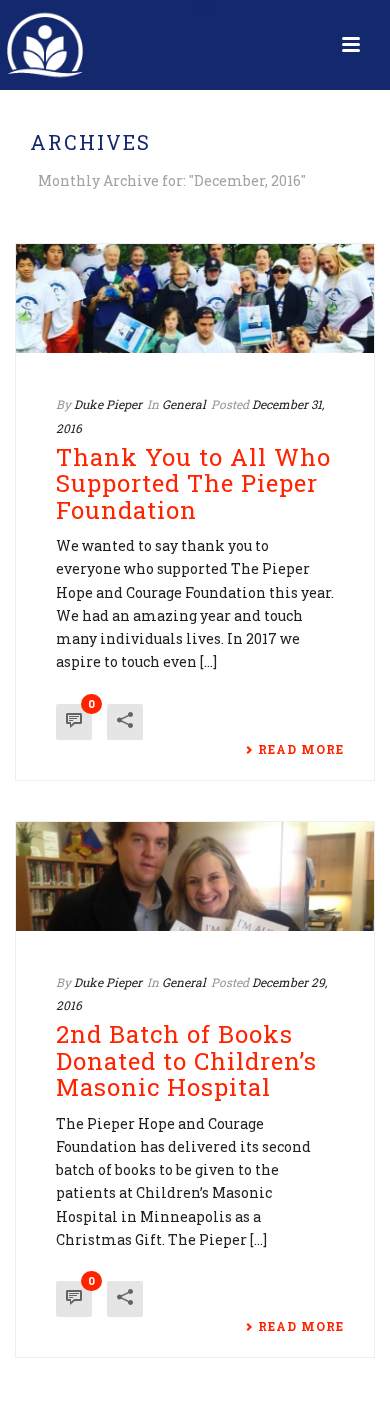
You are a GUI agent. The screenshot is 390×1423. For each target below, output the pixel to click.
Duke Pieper (108, 404)
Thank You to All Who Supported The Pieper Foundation (193, 483)
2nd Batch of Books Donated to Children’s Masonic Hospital (186, 1060)
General (184, 404)
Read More (301, 749)
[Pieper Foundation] (45, 45)
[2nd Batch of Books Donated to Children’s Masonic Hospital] (195, 876)
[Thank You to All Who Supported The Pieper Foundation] (195, 298)
